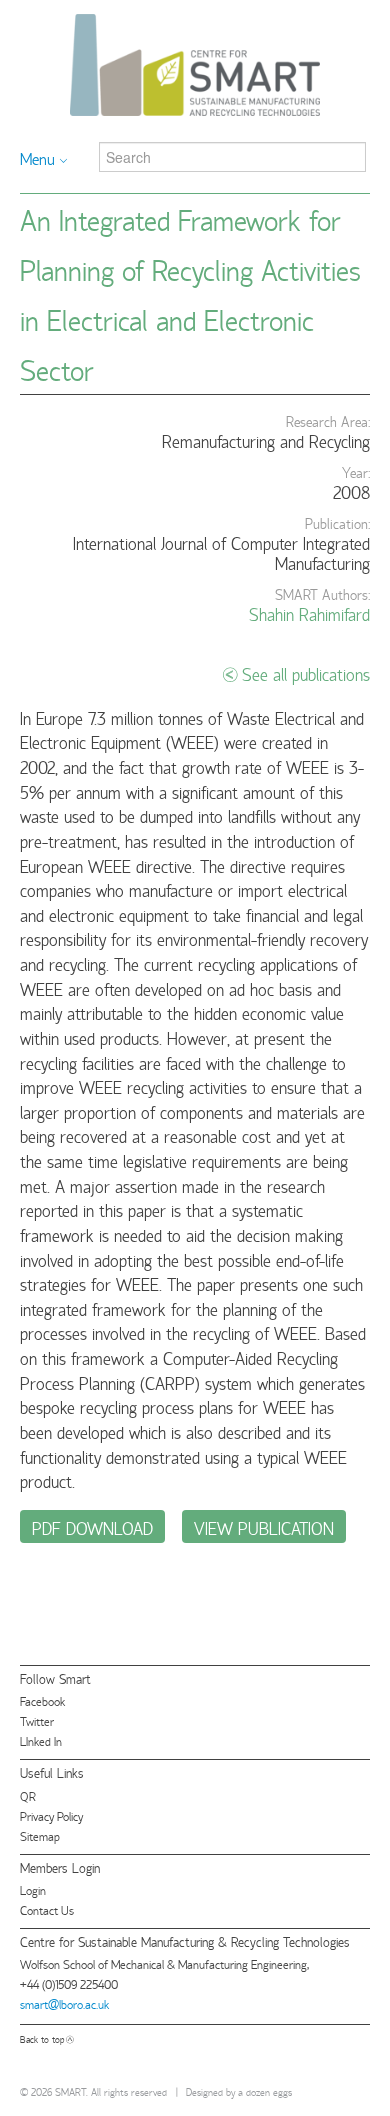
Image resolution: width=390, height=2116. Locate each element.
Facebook (42, 1700)
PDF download (92, 1527)
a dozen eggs (265, 2091)
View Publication (264, 1527)
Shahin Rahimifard (309, 613)
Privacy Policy (51, 1815)
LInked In (41, 1740)
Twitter (37, 1720)
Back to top (42, 2038)
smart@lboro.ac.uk (64, 2003)
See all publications (306, 673)
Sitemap (40, 1835)
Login (33, 1889)
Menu (37, 158)
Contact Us (47, 1909)
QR (28, 1795)
